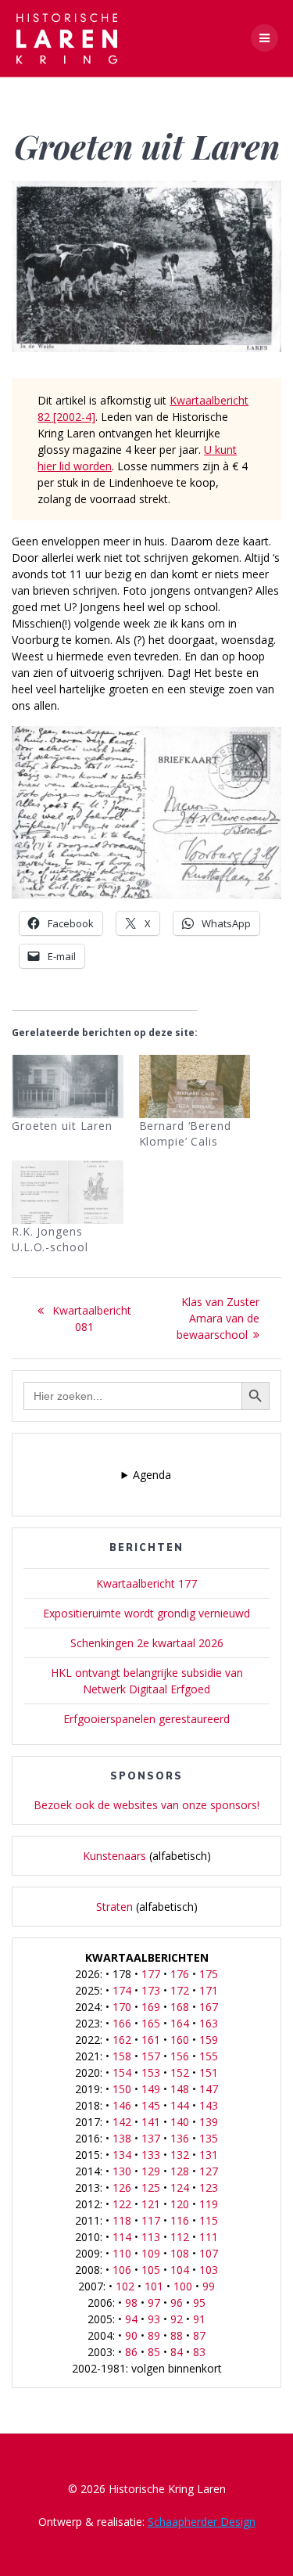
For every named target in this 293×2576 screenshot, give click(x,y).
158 (122, 2056)
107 (209, 2253)
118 (122, 2220)
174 (122, 1990)
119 (209, 2204)
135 (209, 2138)
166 (122, 2023)
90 (131, 2335)
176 (180, 1974)
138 (122, 2138)
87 (199, 2335)
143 (209, 2105)
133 (151, 2155)
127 (209, 2171)
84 (177, 2352)
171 (209, 1990)
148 (180, 2089)
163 (209, 2023)
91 (199, 2319)
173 (151, 1990)
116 (180, 2220)
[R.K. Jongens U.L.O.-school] (68, 1192)
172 (180, 1990)
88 (177, 2335)
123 (209, 2187)
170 (122, 2007)
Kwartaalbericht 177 (146, 1583)
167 (209, 2007)
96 (177, 2303)
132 (180, 2155)
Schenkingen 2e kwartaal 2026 (147, 1643)
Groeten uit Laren (62, 1126)
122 (122, 2204)
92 (177, 2319)
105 (151, 2270)
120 (180, 2204)
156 (180, 2056)
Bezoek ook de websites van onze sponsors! (146, 1805)
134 (122, 2155)
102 (125, 2286)
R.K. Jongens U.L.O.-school (50, 1239)
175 (209, 1974)
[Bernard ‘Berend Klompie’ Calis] (195, 1087)
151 (209, 2072)
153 (151, 2072)
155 (209, 2056)
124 (180, 2187)
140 (180, 2122)
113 (151, 2237)
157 (151, 2056)
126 (122, 2187)
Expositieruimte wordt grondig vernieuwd (146, 1613)
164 (180, 2023)
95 (199, 2303)
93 (154, 2319)
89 (154, 2335)
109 (151, 2253)
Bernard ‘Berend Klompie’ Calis (185, 1133)
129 (151, 2171)
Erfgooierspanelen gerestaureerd (146, 1719)
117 (151, 2220)
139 (209, 2122)
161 (151, 2040)
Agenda (152, 1475)
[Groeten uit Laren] (68, 1087)
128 (180, 2171)
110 (122, 2253)
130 (122, 2171)
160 (180, 2040)
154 (122, 2072)
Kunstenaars (114, 1856)
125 (151, 2187)
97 (154, 2303)
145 (151, 2105)
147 (209, 2089)
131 (209, 2155)
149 (151, 2089)
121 (151, 2204)
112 (180, 2237)
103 (209, 2270)
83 (199, 2352)
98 (131, 2303)
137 (151, 2138)
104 (180, 2270)
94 (131, 2319)
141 (151, 2122)
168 (180, 2007)
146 (122, 2105)
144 (180, 2105)
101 (154, 2286)
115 (209, 2220)
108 (180, 2253)
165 (151, 2023)
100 (183, 2286)
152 (180, 2072)
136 (180, 2138)
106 (122, 2270)
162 (122, 2040)
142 (122, 2122)
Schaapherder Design (202, 2522)
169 (151, 2007)
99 (209, 2286)
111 (209, 2237)
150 (122, 2089)
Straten (114, 1907)
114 (122, 2237)
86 (131, 2352)
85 (154, 2352)
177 (151, 1974)
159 (209, 2040)
